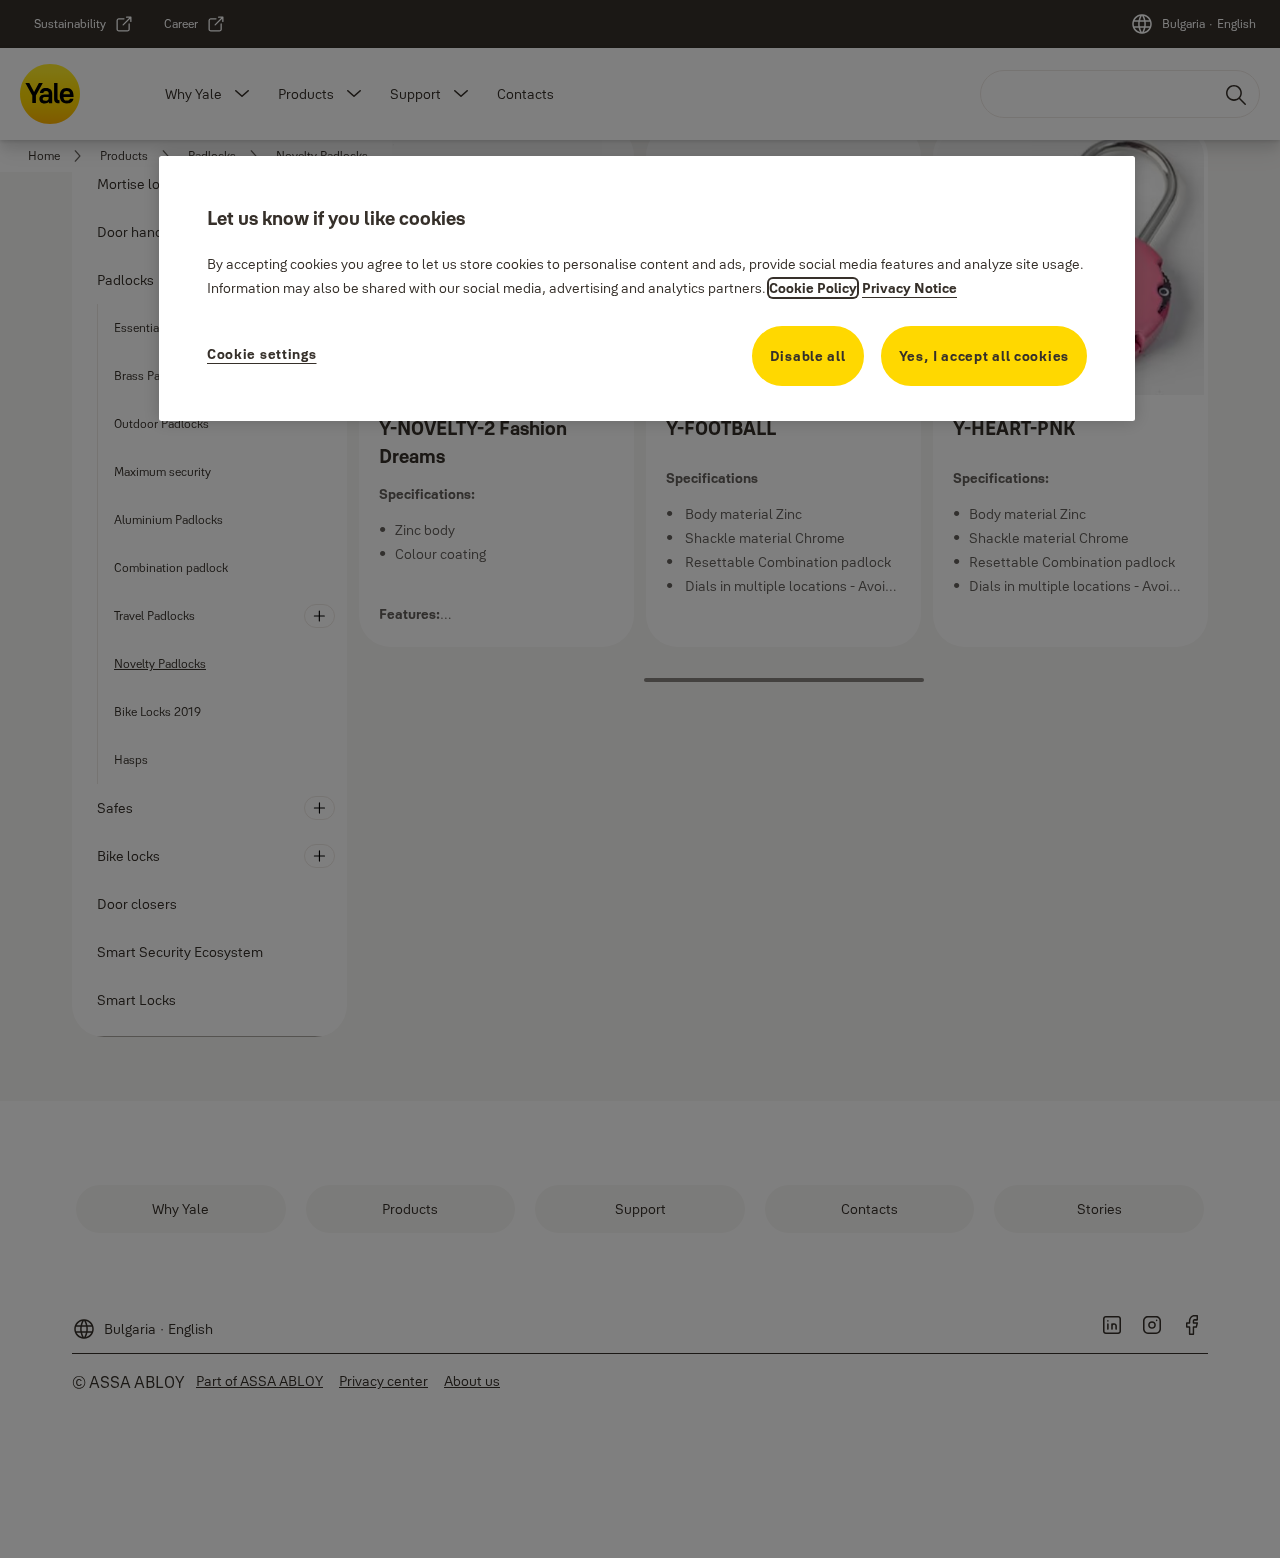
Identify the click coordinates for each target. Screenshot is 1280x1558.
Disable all (808, 356)
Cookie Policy (813, 288)
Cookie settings (262, 354)
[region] (647, 288)
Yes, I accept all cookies (984, 356)
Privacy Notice (909, 288)
